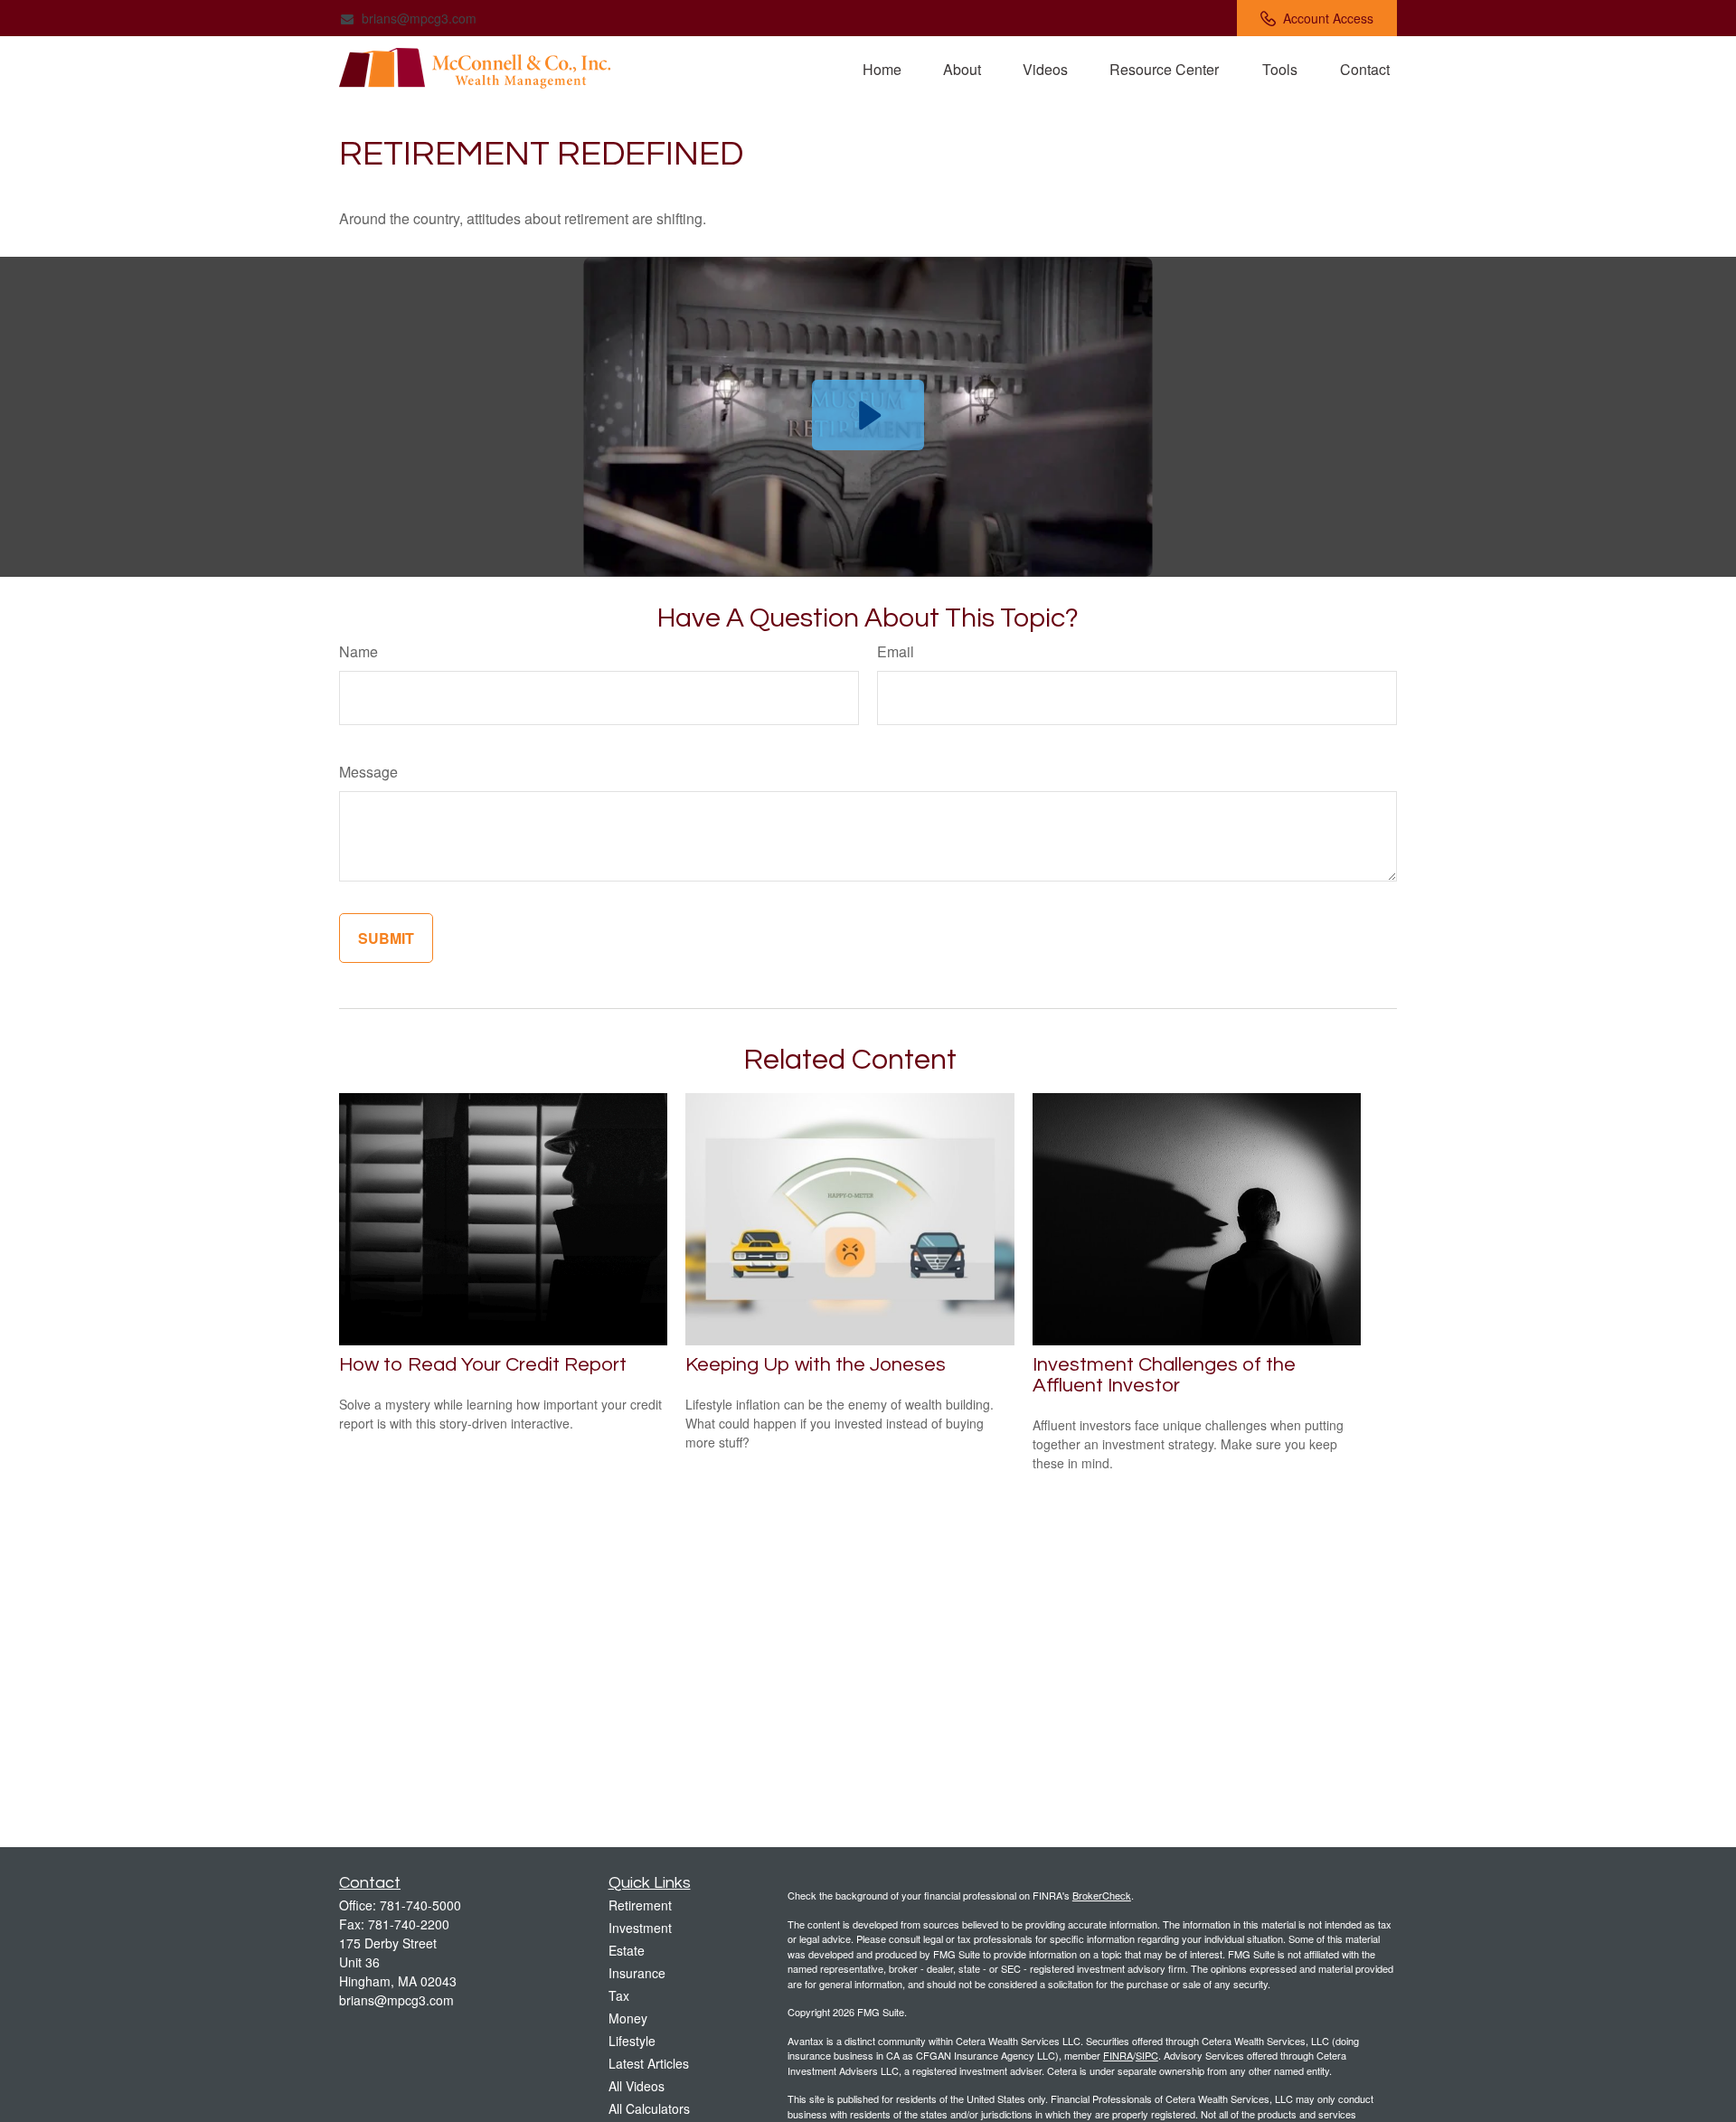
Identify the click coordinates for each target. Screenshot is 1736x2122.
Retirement (640, 1905)
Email (896, 651)
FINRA (1118, 2055)
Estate (627, 1950)
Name (359, 651)
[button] (882, 68)
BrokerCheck (1102, 1895)
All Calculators (649, 2108)
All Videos (637, 2086)
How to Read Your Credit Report (483, 1365)
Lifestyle (632, 2041)
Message (368, 772)
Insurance (637, 1973)
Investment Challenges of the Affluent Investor (1164, 1375)
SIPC (1147, 2055)
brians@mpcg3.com (419, 18)
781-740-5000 (420, 1905)
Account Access (1328, 18)
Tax (619, 1995)
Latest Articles (649, 2063)
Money (628, 2018)
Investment (640, 1928)
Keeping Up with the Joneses (816, 1365)
